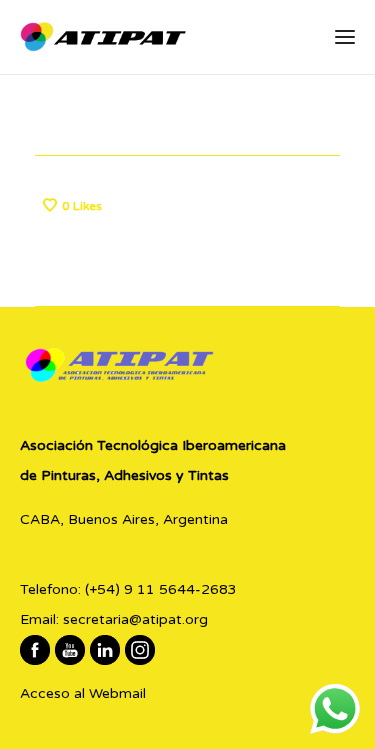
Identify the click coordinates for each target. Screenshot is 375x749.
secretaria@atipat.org (135, 619)
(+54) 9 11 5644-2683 (161, 589)
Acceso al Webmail (83, 693)
